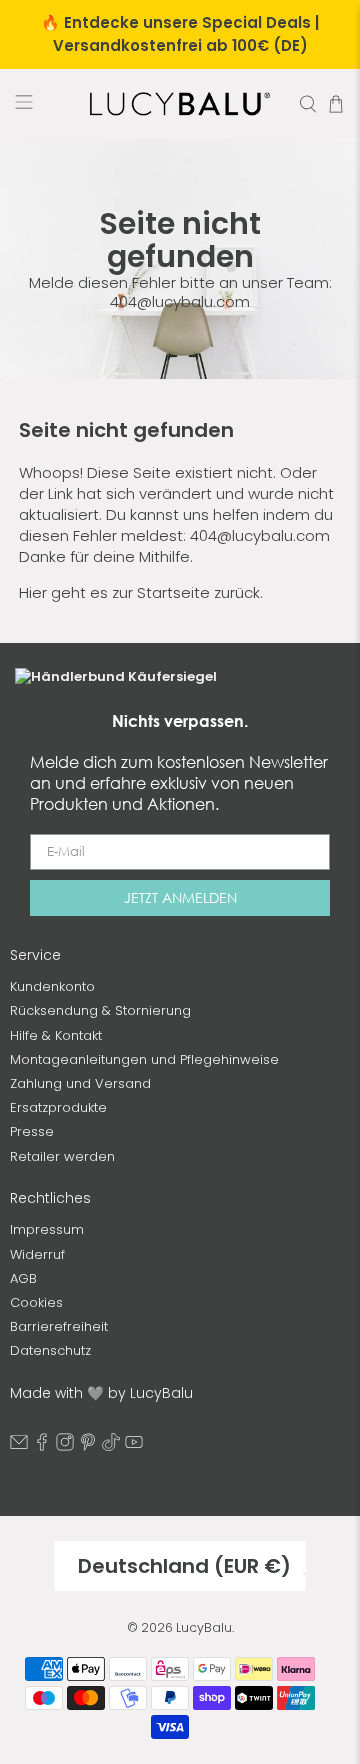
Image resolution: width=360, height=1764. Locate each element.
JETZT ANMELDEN (180, 897)
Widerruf (37, 1254)
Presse (32, 1131)
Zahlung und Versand (80, 1083)
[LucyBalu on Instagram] (65, 1446)
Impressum (47, 1229)
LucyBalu (204, 1627)
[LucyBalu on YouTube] (134, 1446)
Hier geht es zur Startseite (114, 592)
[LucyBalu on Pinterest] (88, 1446)
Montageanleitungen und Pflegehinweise (144, 1059)
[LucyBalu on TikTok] (111, 1446)
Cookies (36, 1302)
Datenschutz (50, 1350)
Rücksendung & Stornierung (100, 1010)
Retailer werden (62, 1156)
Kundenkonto (52, 986)
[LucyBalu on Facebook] (42, 1446)
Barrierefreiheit (59, 1326)
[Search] (308, 104)
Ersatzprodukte (58, 1107)
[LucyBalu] (180, 104)
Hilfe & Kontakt (56, 1035)
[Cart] (336, 104)
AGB (23, 1278)
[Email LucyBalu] (19, 1446)
